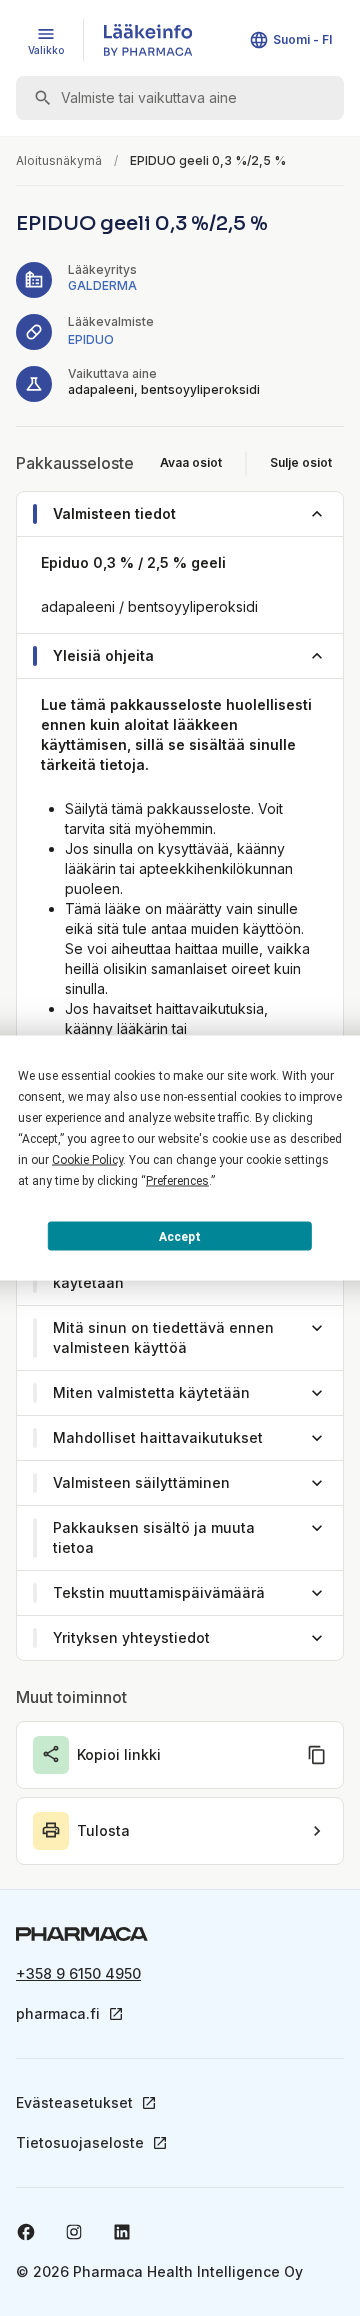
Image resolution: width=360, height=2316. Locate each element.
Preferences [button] (177, 1181)
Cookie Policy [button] (87, 1160)
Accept (180, 1236)
